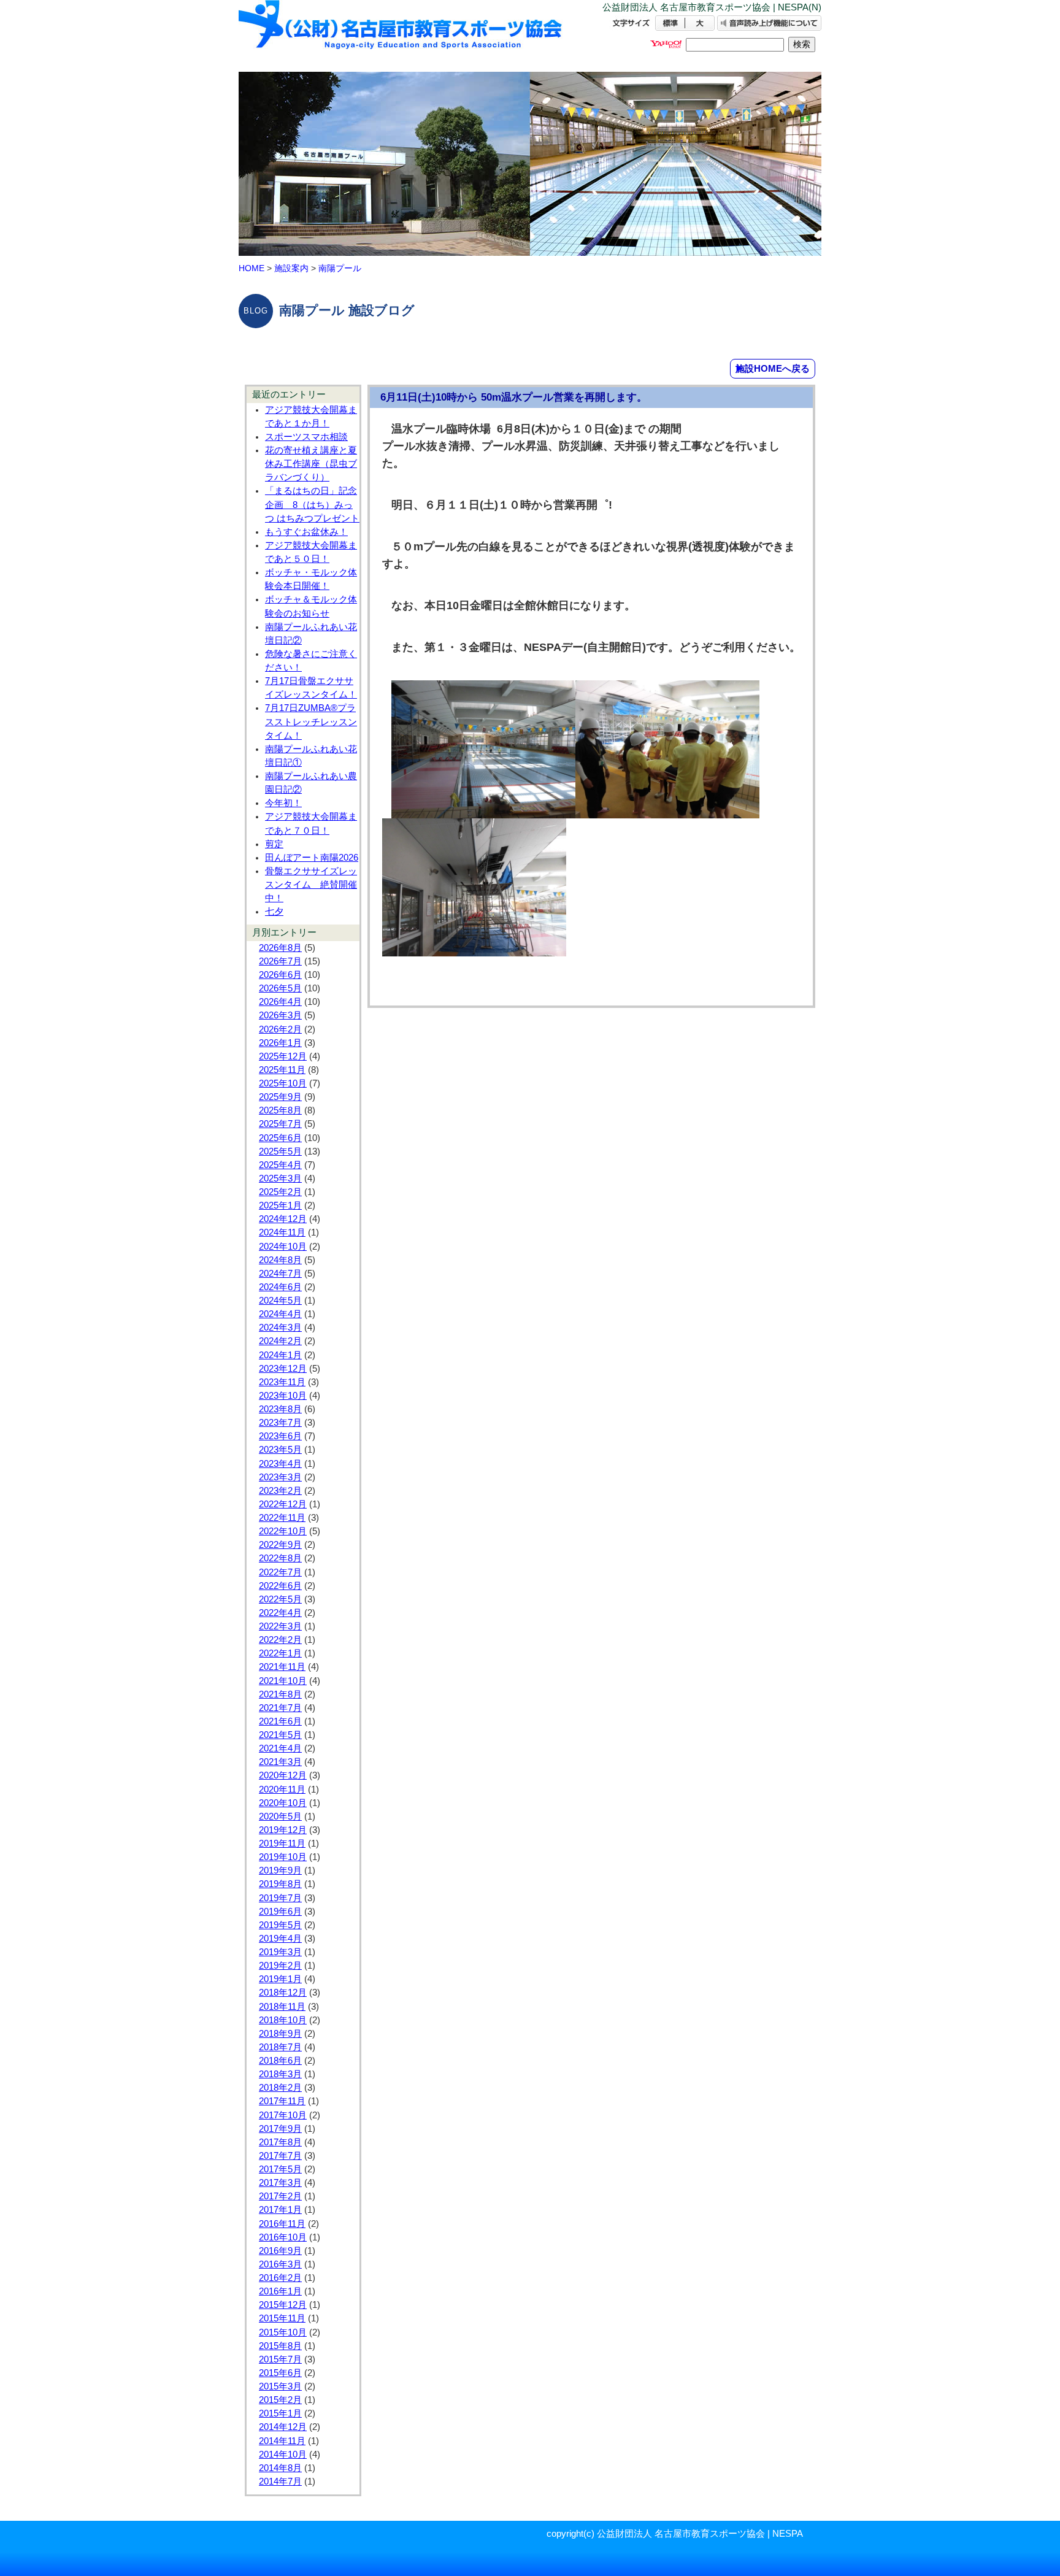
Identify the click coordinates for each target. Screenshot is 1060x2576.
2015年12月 (283, 2305)
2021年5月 (280, 1735)
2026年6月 (280, 975)
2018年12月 (283, 1993)
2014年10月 (283, 2455)
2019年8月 (280, 1884)
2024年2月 (280, 1341)
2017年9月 (280, 2129)
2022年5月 (280, 1599)
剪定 (274, 844)
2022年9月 (280, 1545)
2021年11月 (282, 1667)
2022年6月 (280, 1586)
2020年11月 (282, 1790)
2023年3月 (280, 1477)
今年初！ (283, 803)
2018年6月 (280, 2061)
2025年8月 (280, 1110)
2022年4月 (280, 1613)
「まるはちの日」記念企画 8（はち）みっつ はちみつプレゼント (312, 504)
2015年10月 (283, 2332)
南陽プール (340, 268)
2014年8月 (280, 2468)
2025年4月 (280, 1165)
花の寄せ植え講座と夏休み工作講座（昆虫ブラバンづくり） (311, 464)
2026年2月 (280, 1029)
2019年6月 (280, 1912)
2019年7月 (280, 1898)
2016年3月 (280, 2264)
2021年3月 (280, 1762)
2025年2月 (280, 1192)
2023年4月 (280, 1464)
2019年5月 (280, 1925)
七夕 (274, 912)
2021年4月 (280, 1748)
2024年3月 (280, 1328)
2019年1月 (280, 1979)
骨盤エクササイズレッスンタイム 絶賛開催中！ (311, 885)
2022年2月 (280, 1640)
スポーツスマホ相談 (306, 437)
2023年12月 (283, 1369)
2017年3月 (280, 2183)
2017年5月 (280, 2169)
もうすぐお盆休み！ (306, 532)
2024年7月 (280, 1274)
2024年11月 (282, 1232)
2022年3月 (280, 1626)
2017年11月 (282, 2101)
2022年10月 (283, 1531)
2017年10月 (283, 2115)
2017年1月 (280, 2210)
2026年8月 (280, 948)
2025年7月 (280, 1124)
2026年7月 (280, 961)
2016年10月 (283, 2237)
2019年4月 (280, 1939)
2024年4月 (280, 1314)
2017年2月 (280, 2196)
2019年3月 (280, 1952)
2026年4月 (280, 1002)
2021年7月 (280, 1708)
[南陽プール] (401, 35)
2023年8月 (280, 1409)
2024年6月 (280, 1287)
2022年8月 (280, 1558)
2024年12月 (283, 1219)
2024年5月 (280, 1301)
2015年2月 (280, 2400)
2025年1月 (280, 1205)
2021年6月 (280, 1721)
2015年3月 (280, 2386)
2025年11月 (282, 1070)
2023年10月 (283, 1396)
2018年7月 (280, 2047)
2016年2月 (280, 2278)
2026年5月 (280, 988)
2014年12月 (283, 2427)
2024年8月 (280, 1260)
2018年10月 (283, 2020)
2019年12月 (283, 1830)
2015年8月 (280, 2346)
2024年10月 (283, 1247)
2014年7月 (280, 2482)
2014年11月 (282, 2441)
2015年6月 (280, 2373)
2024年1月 (280, 1355)
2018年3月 (280, 2074)
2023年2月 (280, 1491)
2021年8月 (280, 1694)
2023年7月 (280, 1423)
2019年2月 (280, 1966)
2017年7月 (280, 2156)
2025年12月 (283, 1056)
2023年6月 (280, 1436)
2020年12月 (283, 1775)
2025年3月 (280, 1178)
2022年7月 (280, 1572)
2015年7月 (280, 2359)
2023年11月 (282, 1382)
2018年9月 (280, 2034)
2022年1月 (280, 1653)
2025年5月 (280, 1152)
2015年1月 (280, 2413)
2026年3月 (280, 1015)
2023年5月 (280, 1450)
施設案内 (291, 268)
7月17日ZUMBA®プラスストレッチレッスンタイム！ (311, 721)
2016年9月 (280, 2251)
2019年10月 (283, 1857)
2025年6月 (280, 1138)
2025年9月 (280, 1097)
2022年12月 (283, 1504)
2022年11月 (282, 1518)
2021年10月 (283, 1681)
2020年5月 (280, 1817)
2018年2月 (280, 2088)
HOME (252, 268)
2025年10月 (283, 1083)
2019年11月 (282, 1844)
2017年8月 (280, 2142)
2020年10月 (283, 1803)
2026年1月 (280, 1043)
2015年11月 (282, 2318)
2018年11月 (282, 2007)
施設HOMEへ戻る (773, 368)
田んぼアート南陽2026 (312, 858)
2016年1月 (280, 2291)
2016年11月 (282, 2224)
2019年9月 (280, 1870)
